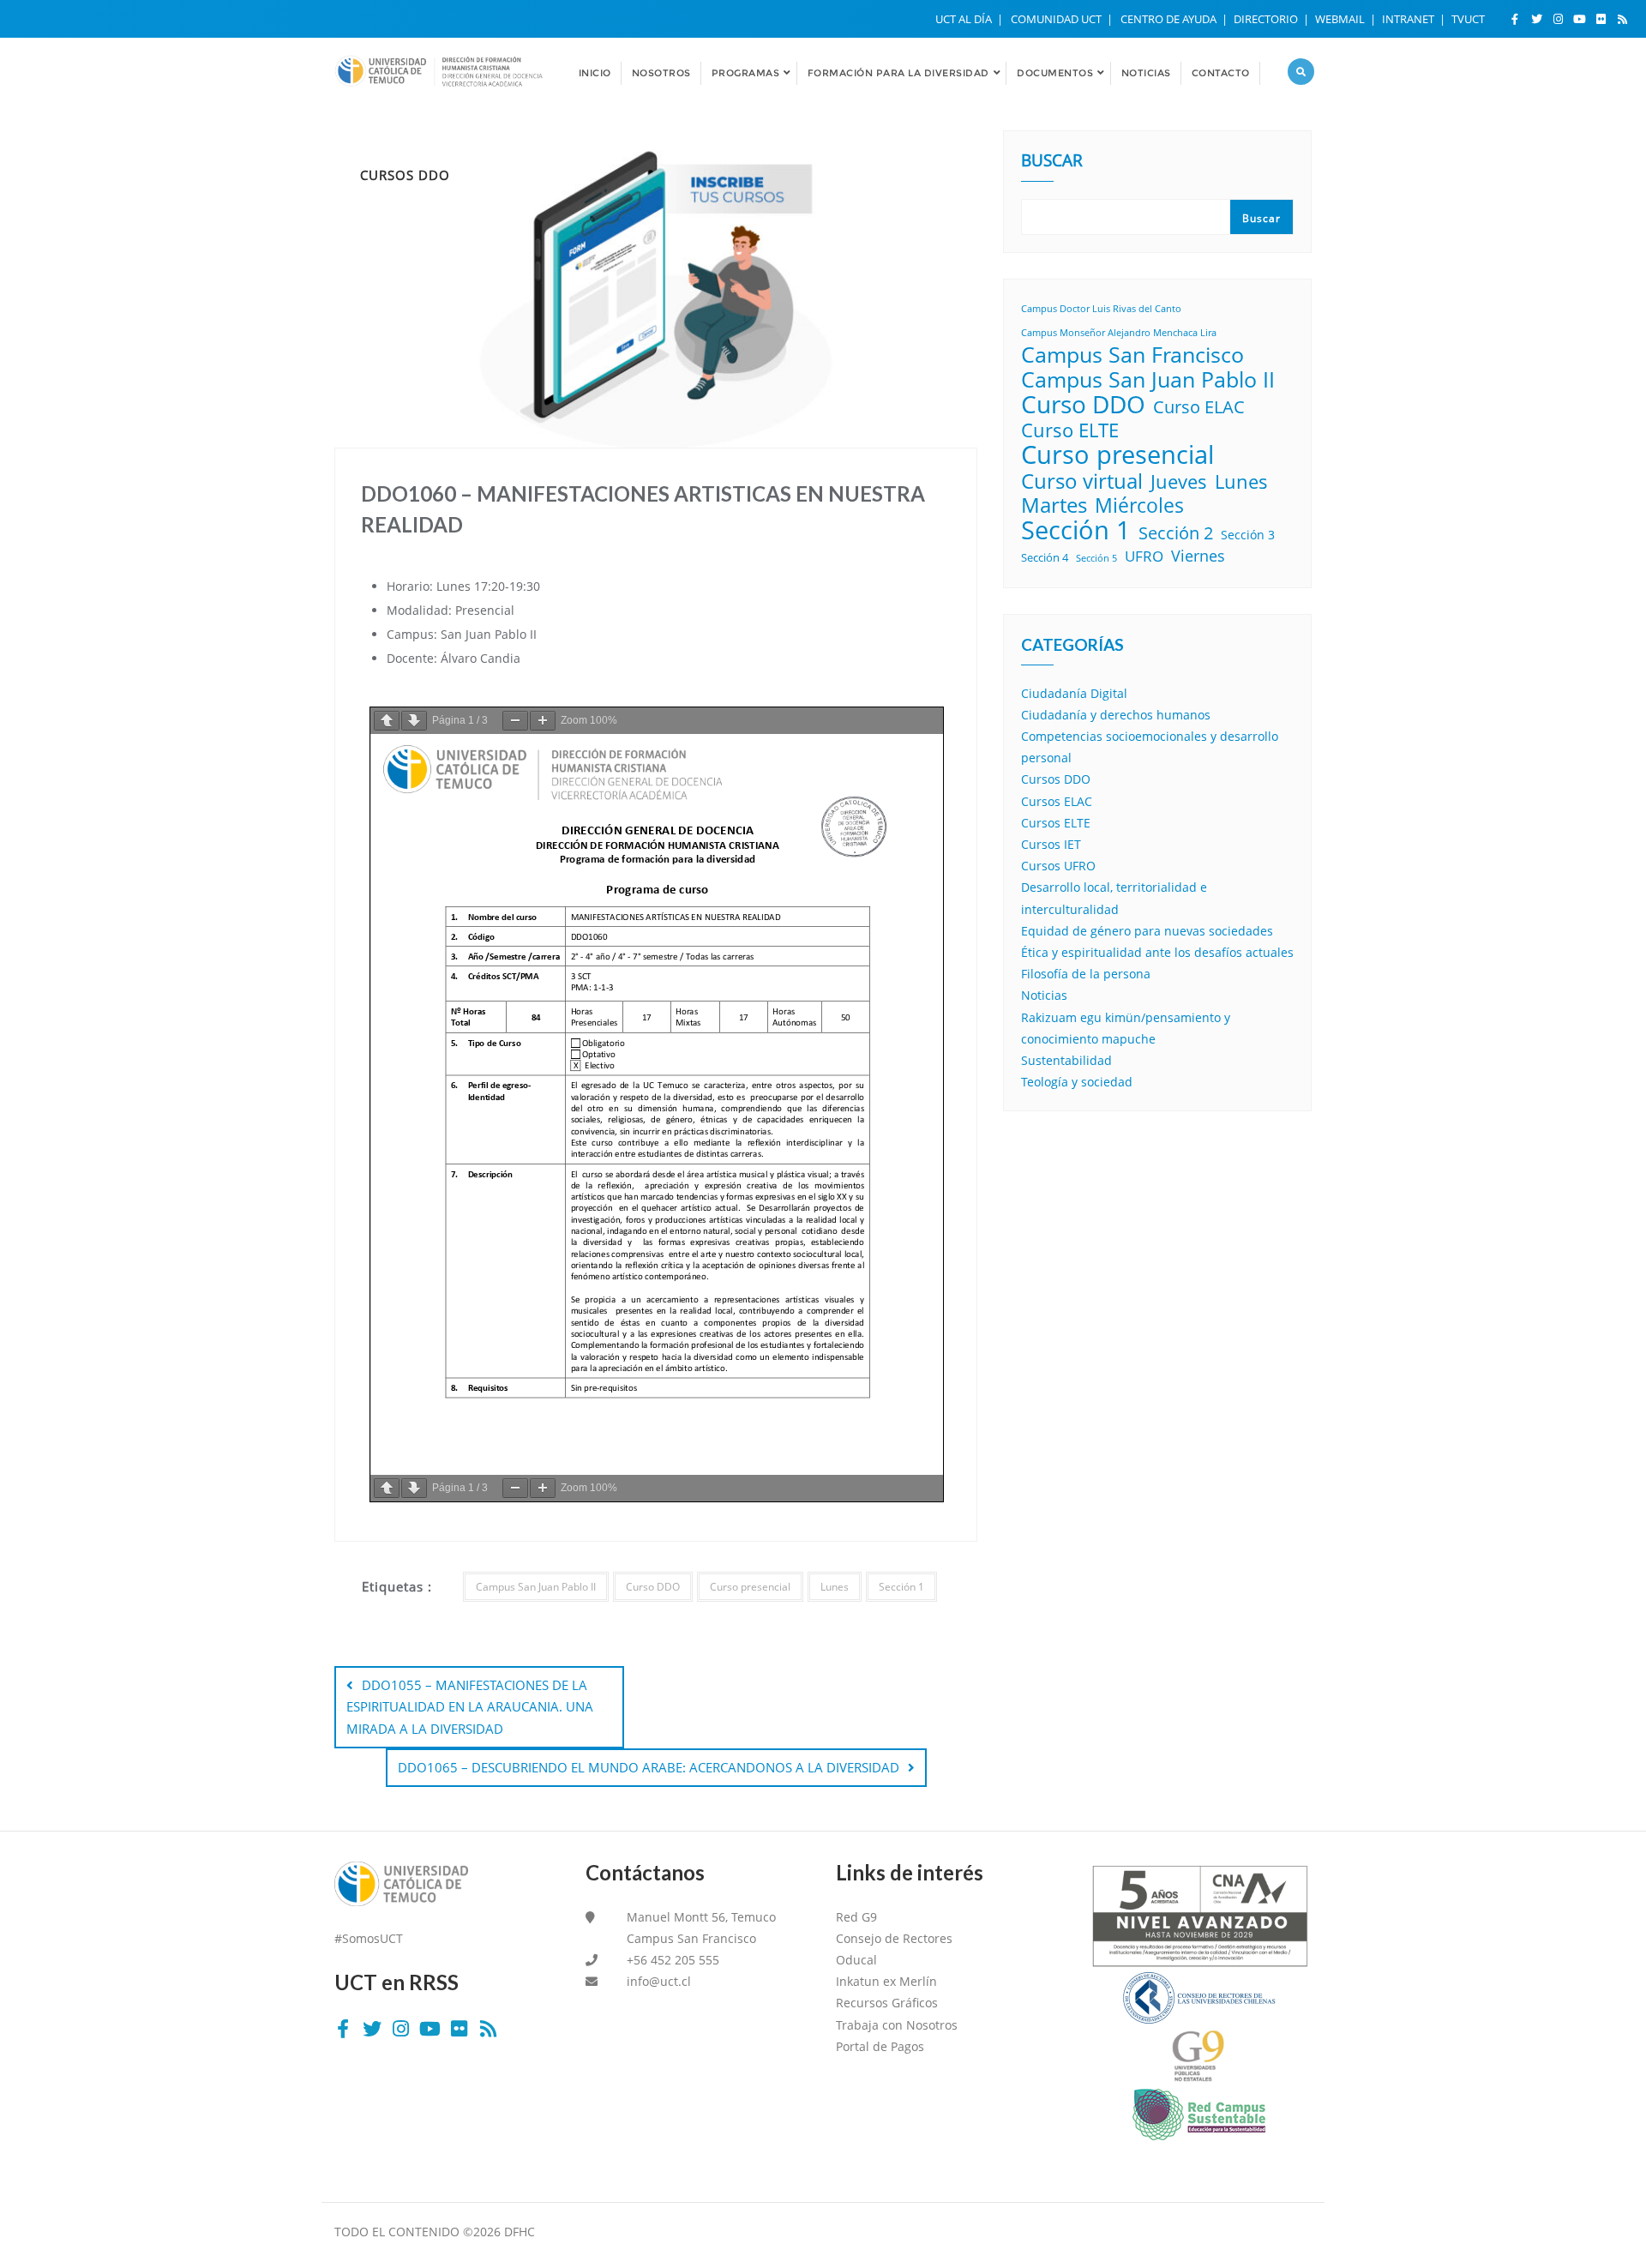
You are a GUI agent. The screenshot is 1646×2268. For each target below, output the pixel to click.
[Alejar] (515, 721)
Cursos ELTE (1056, 823)
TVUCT (1468, 19)
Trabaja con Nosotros (897, 2025)
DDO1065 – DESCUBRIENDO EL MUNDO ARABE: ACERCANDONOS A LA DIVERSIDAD (649, 1767)
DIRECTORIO (1267, 19)
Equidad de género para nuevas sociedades (1147, 931)
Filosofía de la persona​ (1086, 974)
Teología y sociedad (1077, 1082)
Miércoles (1139, 505)
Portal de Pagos (880, 2046)
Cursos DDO (1056, 779)
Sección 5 (1096, 558)
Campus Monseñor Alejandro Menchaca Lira (1119, 333)
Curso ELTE (1070, 430)
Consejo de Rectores (894, 1938)
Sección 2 (1176, 533)
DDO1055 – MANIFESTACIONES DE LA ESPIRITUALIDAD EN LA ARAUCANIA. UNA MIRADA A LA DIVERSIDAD (470, 1706)
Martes (1054, 505)
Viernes (1198, 556)
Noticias (1044, 995)
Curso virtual (1082, 481)
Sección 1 (901, 1587)
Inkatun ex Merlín (886, 1981)
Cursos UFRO (1058, 866)
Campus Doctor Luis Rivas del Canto (1101, 309)
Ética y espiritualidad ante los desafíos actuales (1157, 952)
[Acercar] (543, 721)
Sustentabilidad (1066, 1060)
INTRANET (1409, 19)
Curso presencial (750, 1587)
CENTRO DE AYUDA (1170, 19)
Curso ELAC (1199, 407)
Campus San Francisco (1132, 355)
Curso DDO (653, 1587)
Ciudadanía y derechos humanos (1116, 715)
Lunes (835, 1587)
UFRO (1144, 556)
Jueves (1179, 481)
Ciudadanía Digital (1074, 693)
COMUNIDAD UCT (1057, 19)
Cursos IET (1051, 844)
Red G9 (856, 1917)
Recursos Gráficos (887, 2003)
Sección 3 (1248, 535)
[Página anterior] (387, 721)
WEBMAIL (1341, 19)
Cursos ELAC (1057, 801)
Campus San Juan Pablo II (536, 1587)
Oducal (856, 1960)
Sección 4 (1045, 557)
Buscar (1052, 162)
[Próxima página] (414, 721)
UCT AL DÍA (965, 19)
